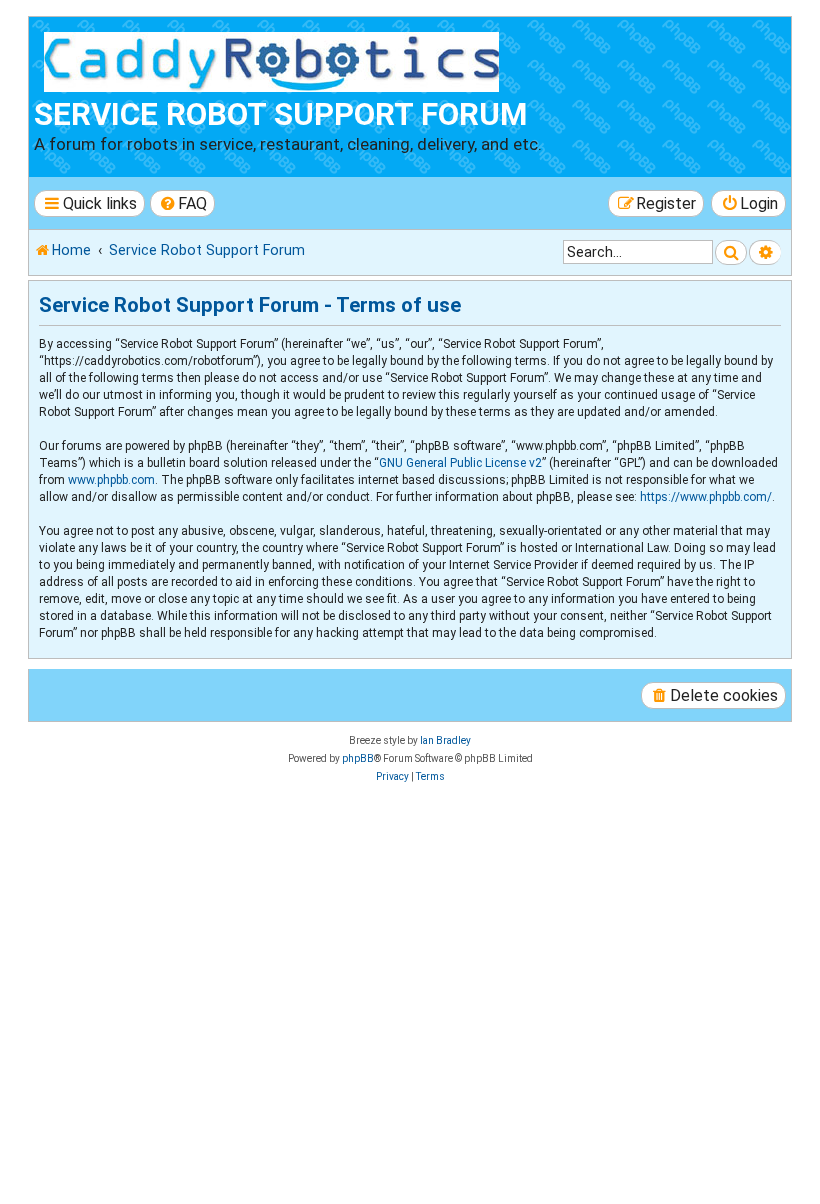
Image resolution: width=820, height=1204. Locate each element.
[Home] (275, 59)
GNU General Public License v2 (460, 463)
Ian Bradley (445, 740)
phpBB (358, 758)
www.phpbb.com (111, 480)
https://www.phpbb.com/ (706, 497)
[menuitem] (183, 203)
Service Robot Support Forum (280, 114)
